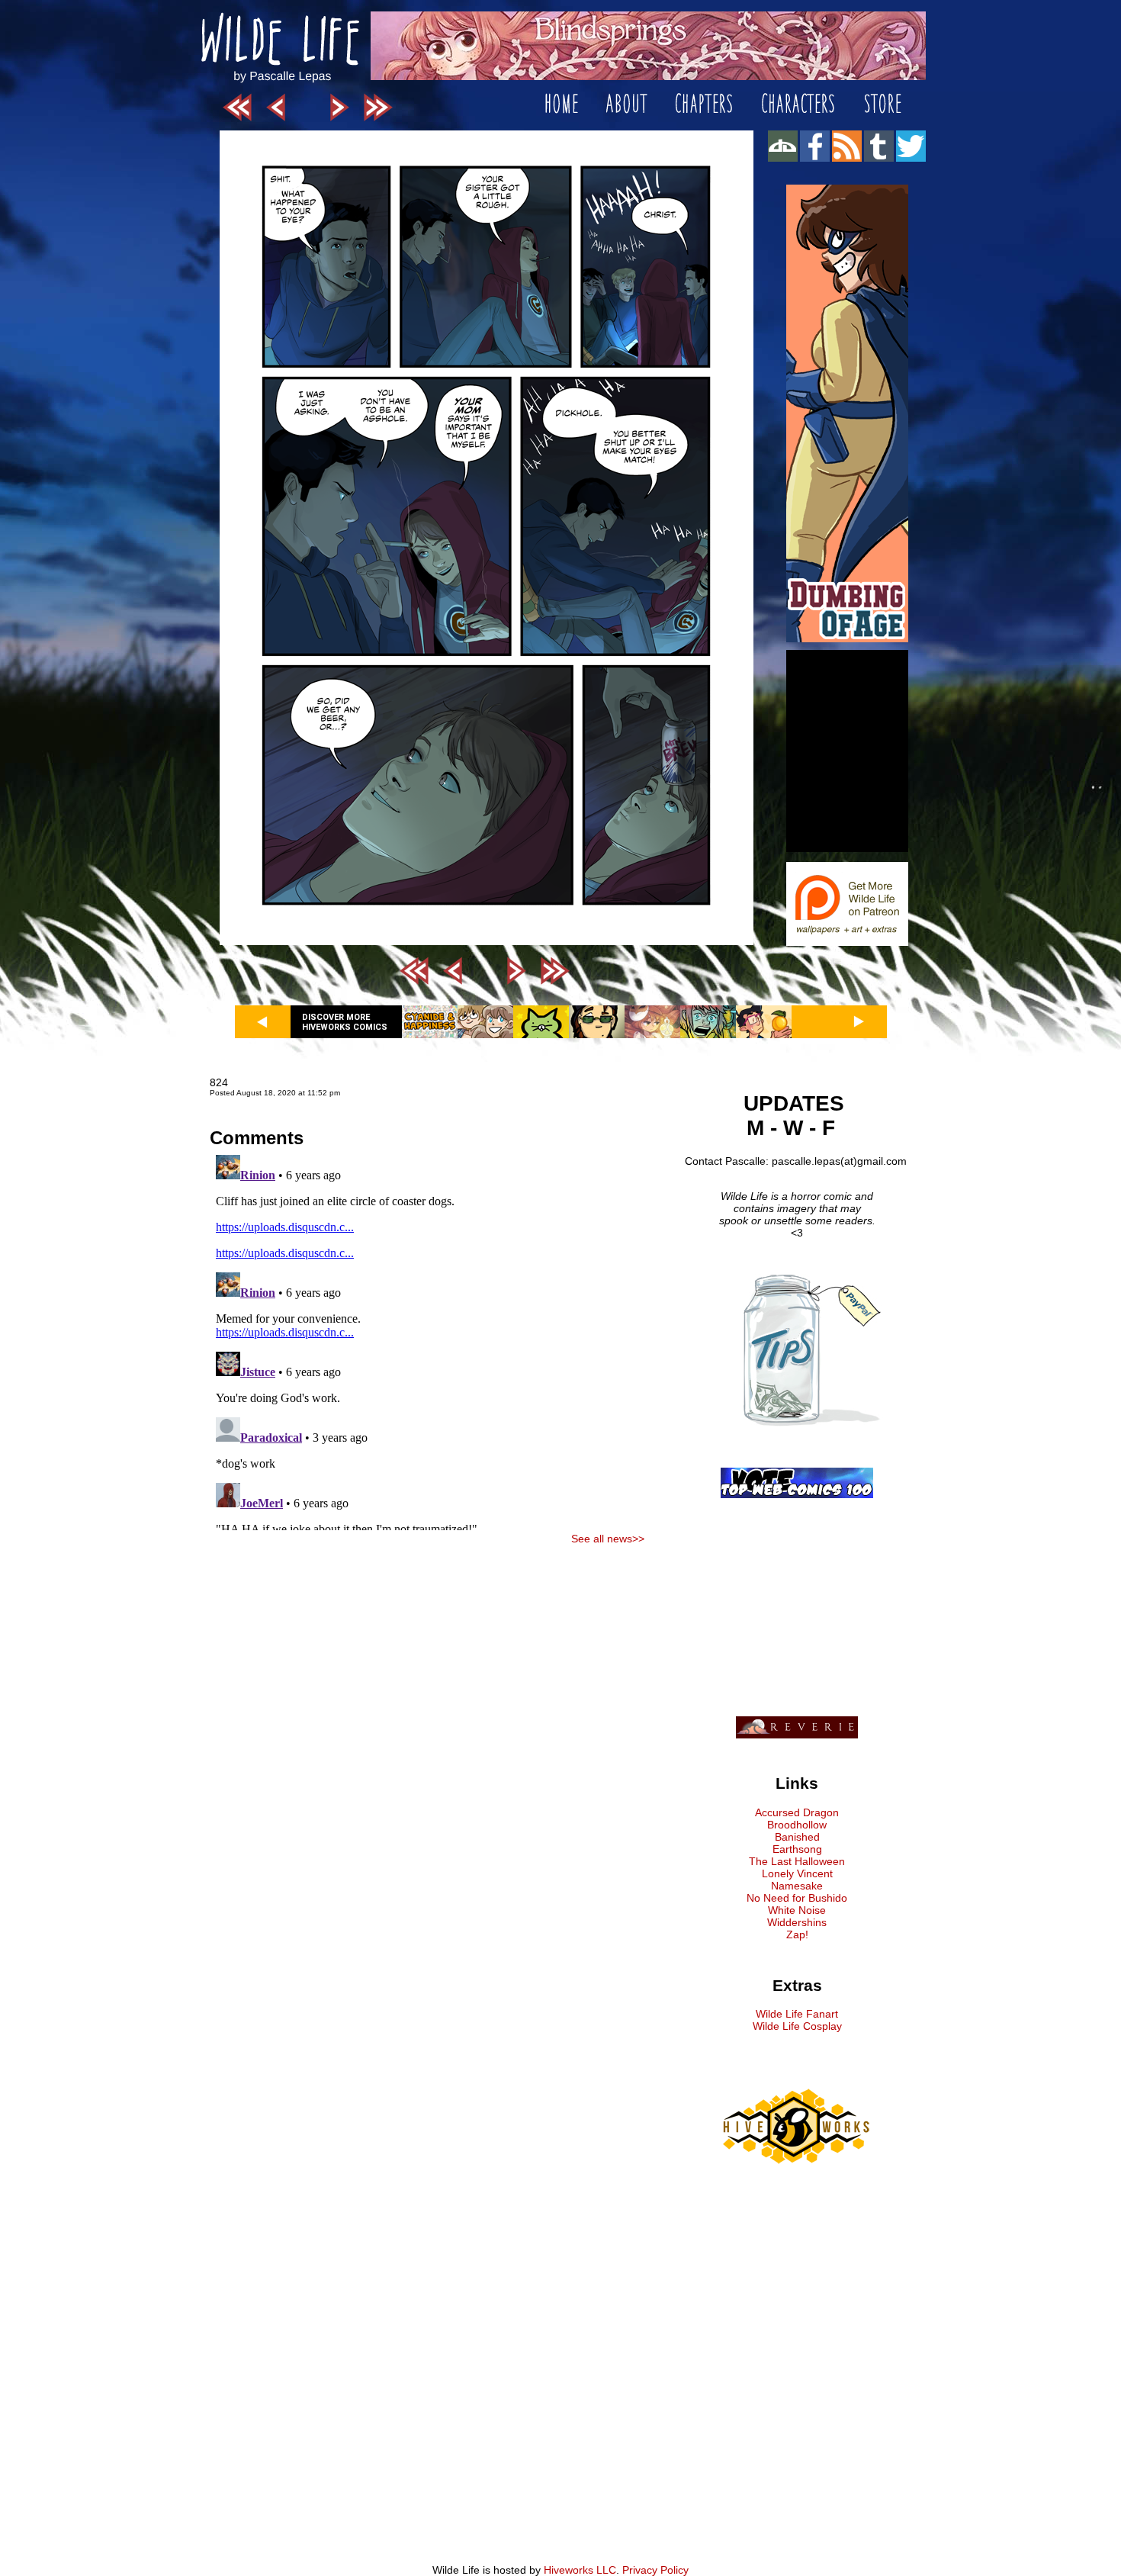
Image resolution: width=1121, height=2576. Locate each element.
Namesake (797, 1886)
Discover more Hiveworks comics (345, 1022)
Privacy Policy (655, 2570)
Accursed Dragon (797, 1812)
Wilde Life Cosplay (797, 2026)
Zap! (797, 1934)
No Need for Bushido (797, 1898)
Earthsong (797, 1849)
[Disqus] (427, 1339)
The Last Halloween (797, 1861)
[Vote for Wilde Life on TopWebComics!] (797, 1494)
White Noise (797, 1910)
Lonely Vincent (797, 1873)
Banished (797, 1837)
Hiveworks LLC (580, 2570)
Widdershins (797, 1922)
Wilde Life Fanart (797, 2014)
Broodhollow (797, 1825)
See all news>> (608, 1539)
